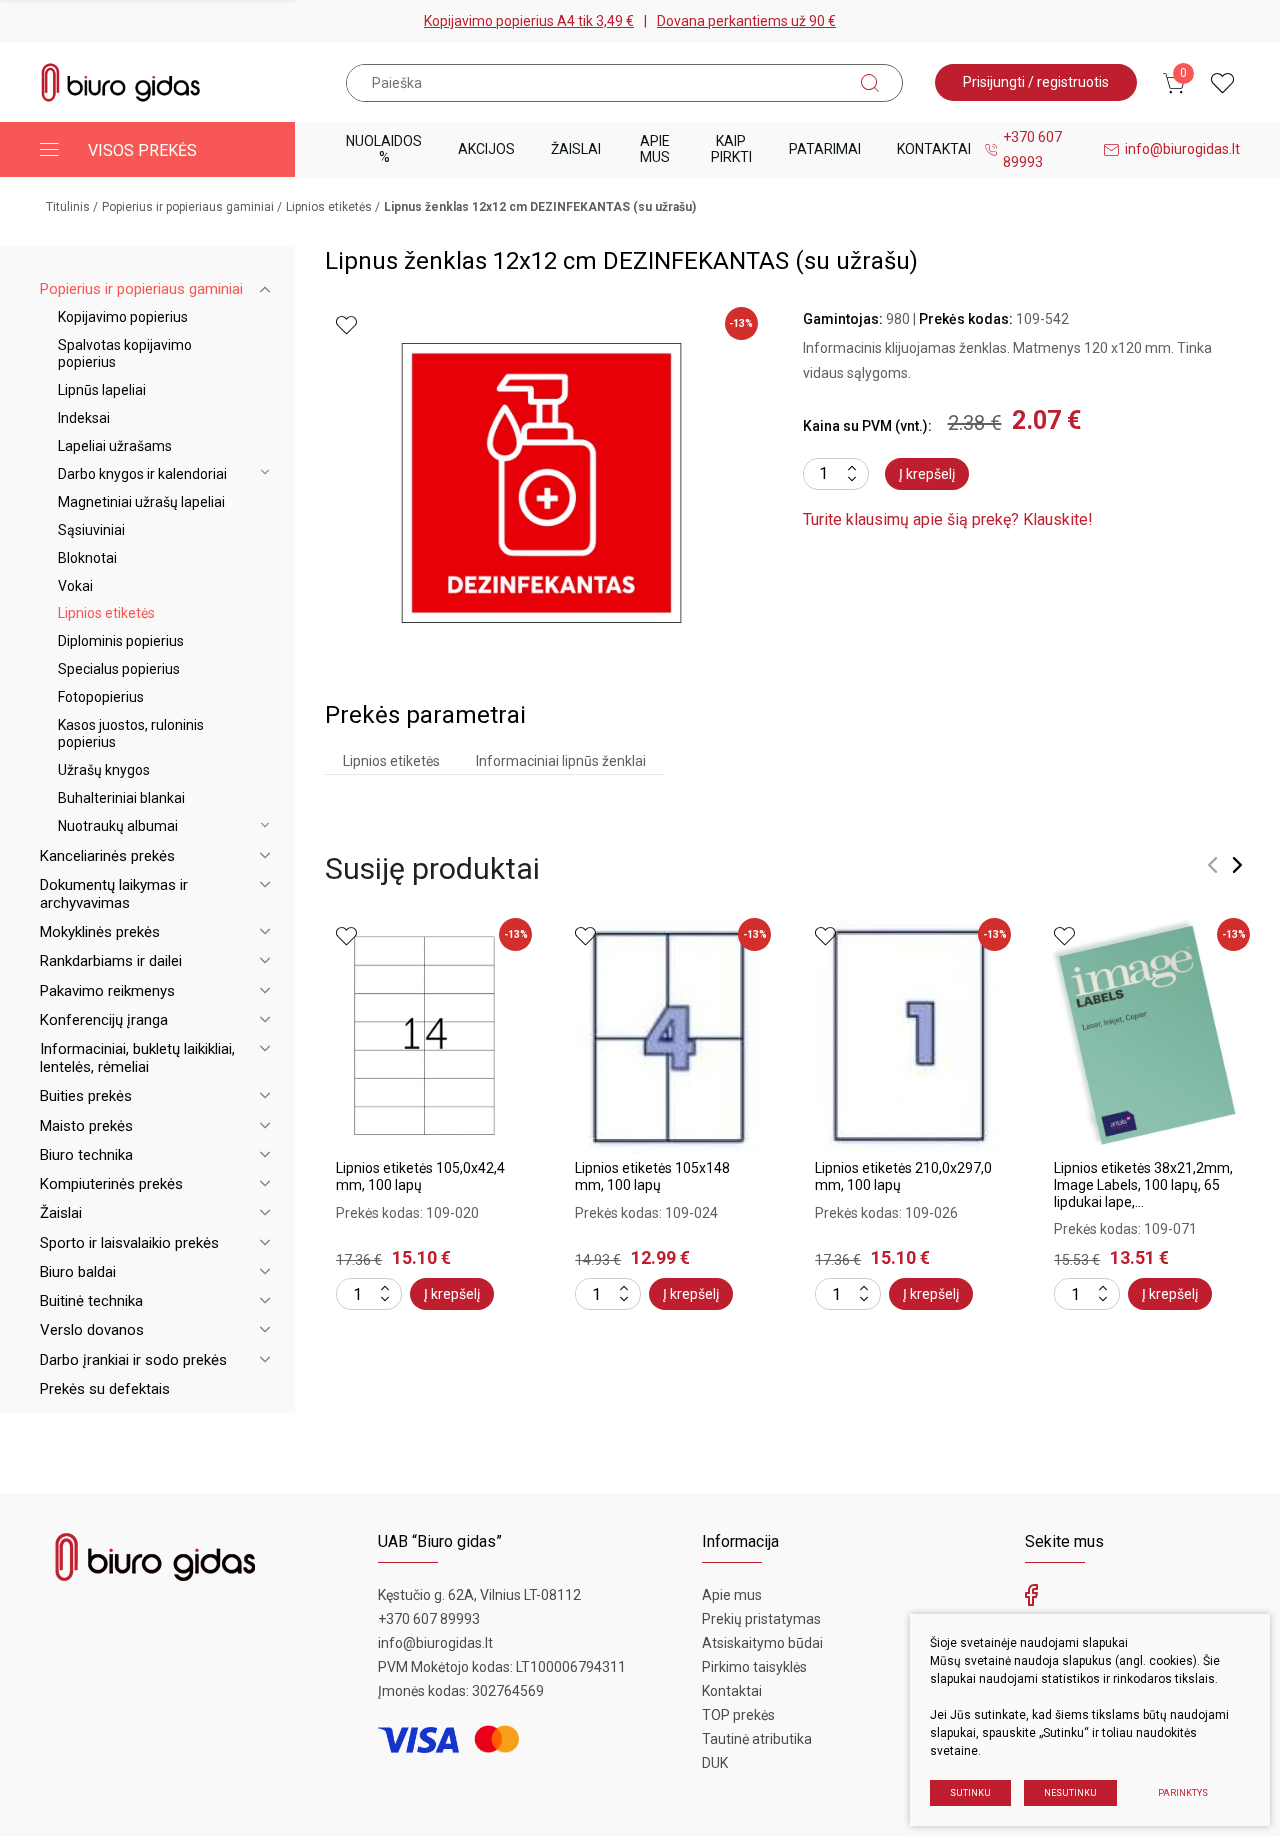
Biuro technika (86, 1155)
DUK (715, 1763)
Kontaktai (934, 149)
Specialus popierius (119, 669)
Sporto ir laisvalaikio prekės (129, 1243)
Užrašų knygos (104, 770)
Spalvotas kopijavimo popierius (125, 353)
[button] (1212, 865)
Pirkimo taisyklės (754, 1667)
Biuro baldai (78, 1272)
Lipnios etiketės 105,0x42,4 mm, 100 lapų (420, 1176)
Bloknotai (87, 558)
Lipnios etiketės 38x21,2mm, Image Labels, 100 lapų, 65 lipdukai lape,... (1143, 1185)
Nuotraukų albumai (118, 826)
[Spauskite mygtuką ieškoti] (870, 83)
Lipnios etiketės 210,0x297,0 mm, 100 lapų (903, 1176)
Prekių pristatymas (761, 1619)
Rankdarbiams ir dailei (111, 961)
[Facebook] (1031, 1600)
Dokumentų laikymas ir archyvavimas (114, 894)
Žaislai (576, 149)
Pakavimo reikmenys (107, 991)
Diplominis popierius (121, 641)
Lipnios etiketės (329, 207)
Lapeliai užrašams (115, 446)
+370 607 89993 (1032, 149)
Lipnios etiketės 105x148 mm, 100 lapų (652, 1176)
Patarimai (825, 149)
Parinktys (1183, 1793)
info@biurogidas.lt (1182, 149)
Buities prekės (86, 1096)
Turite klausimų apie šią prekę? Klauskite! (948, 519)
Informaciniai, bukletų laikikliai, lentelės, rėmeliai (137, 1058)
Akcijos (486, 149)
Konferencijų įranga (104, 1020)
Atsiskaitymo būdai (762, 1643)
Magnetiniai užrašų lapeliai (141, 502)
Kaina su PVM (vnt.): (867, 426)
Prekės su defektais (105, 1389)
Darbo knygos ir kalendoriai (142, 474)
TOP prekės (738, 1715)
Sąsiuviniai (91, 530)
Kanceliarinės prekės (107, 856)
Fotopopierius (101, 697)
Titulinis (68, 207)
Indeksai (84, 418)
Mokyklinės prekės (100, 932)
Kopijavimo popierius (123, 317)
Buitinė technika (91, 1301)
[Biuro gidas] (121, 82)
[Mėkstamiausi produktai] (1222, 83)
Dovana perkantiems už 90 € (746, 21)
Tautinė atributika (757, 1739)
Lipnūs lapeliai (102, 390)
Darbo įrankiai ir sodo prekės (133, 1360)
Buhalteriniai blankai (121, 798)
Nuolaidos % (384, 148)
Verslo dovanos (92, 1330)
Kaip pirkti (731, 148)
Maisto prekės (86, 1126)
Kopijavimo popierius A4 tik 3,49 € (529, 21)
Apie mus (655, 148)
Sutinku (970, 1793)
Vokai (75, 586)
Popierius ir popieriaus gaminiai (188, 207)
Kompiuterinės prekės (111, 1184)
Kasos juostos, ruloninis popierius (131, 733)
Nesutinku (1070, 1793)
